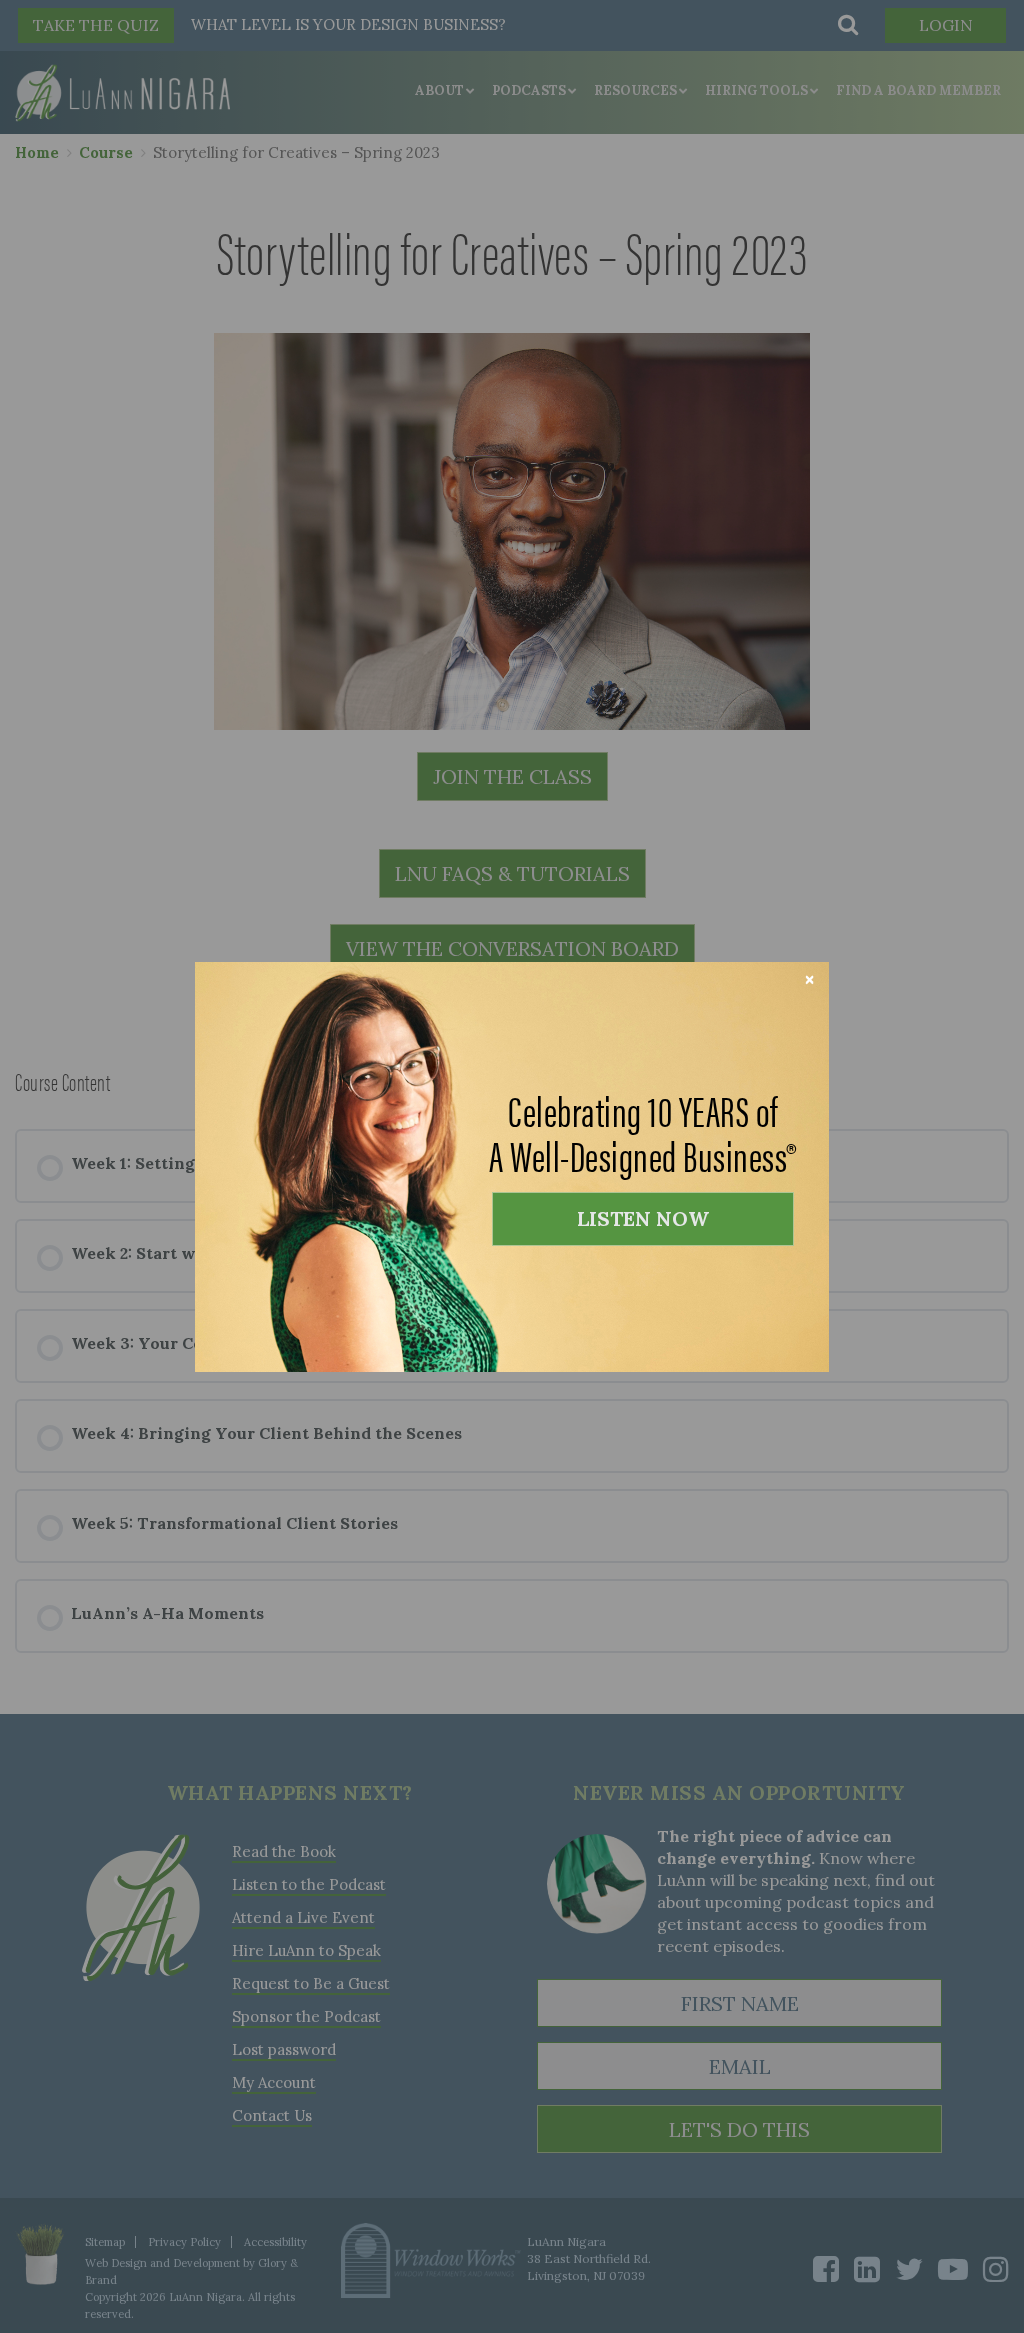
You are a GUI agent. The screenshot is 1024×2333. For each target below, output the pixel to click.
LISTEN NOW (643, 1218)
